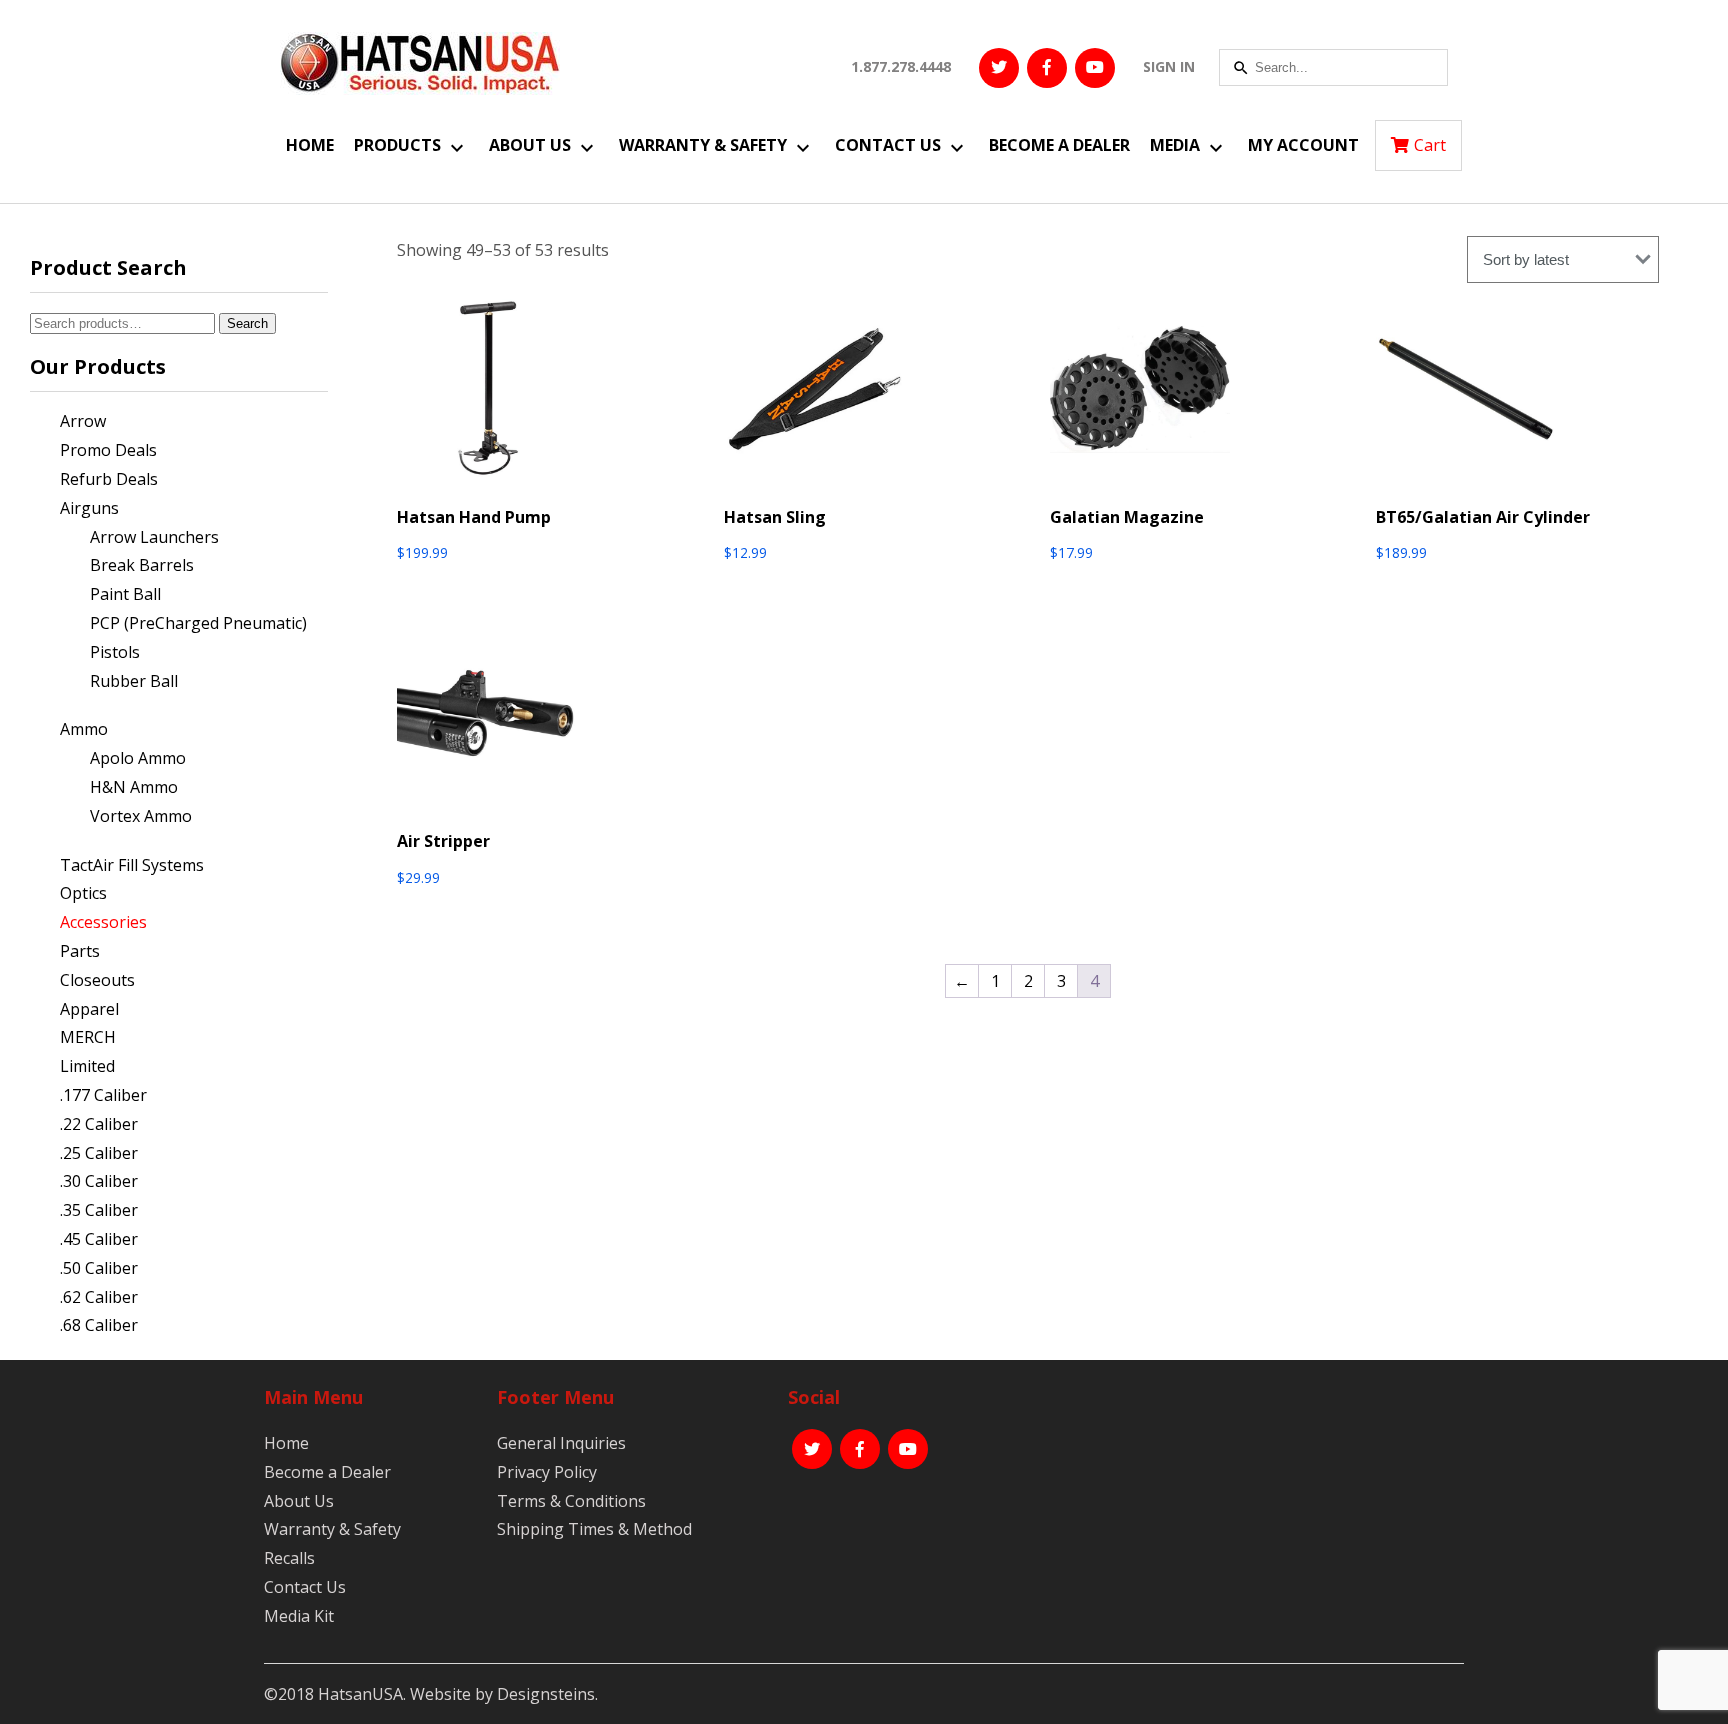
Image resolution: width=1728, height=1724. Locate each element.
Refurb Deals (109, 479)
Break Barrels (142, 565)
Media (1175, 145)
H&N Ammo (134, 787)
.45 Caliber (99, 1239)
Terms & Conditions (571, 1501)
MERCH (88, 1037)
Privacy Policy (547, 1472)
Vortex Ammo (141, 816)
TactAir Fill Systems (132, 865)
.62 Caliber (99, 1297)
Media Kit (299, 1616)
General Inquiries (561, 1443)
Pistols (115, 652)
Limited (87, 1066)
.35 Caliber (99, 1210)
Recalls (289, 1558)
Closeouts (97, 980)
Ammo (84, 729)
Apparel (89, 1009)
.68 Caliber (99, 1325)
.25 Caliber (99, 1153)
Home (310, 145)
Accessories (103, 922)
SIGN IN (1169, 66)
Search (247, 323)
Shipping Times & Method (594, 1529)
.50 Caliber (99, 1268)
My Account (1303, 145)
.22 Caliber (99, 1124)
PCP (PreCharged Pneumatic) (198, 623)
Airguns (89, 508)
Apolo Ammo (138, 758)
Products (397, 145)
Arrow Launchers (154, 537)
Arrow (83, 421)
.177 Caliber (103, 1095)
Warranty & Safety (703, 145)
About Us (530, 145)
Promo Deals (108, 450)
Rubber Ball (134, 681)
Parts (80, 951)
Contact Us (888, 145)
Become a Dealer (1059, 145)
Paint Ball (125, 594)
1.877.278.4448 (901, 66)
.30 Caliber (99, 1181)
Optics (83, 893)
